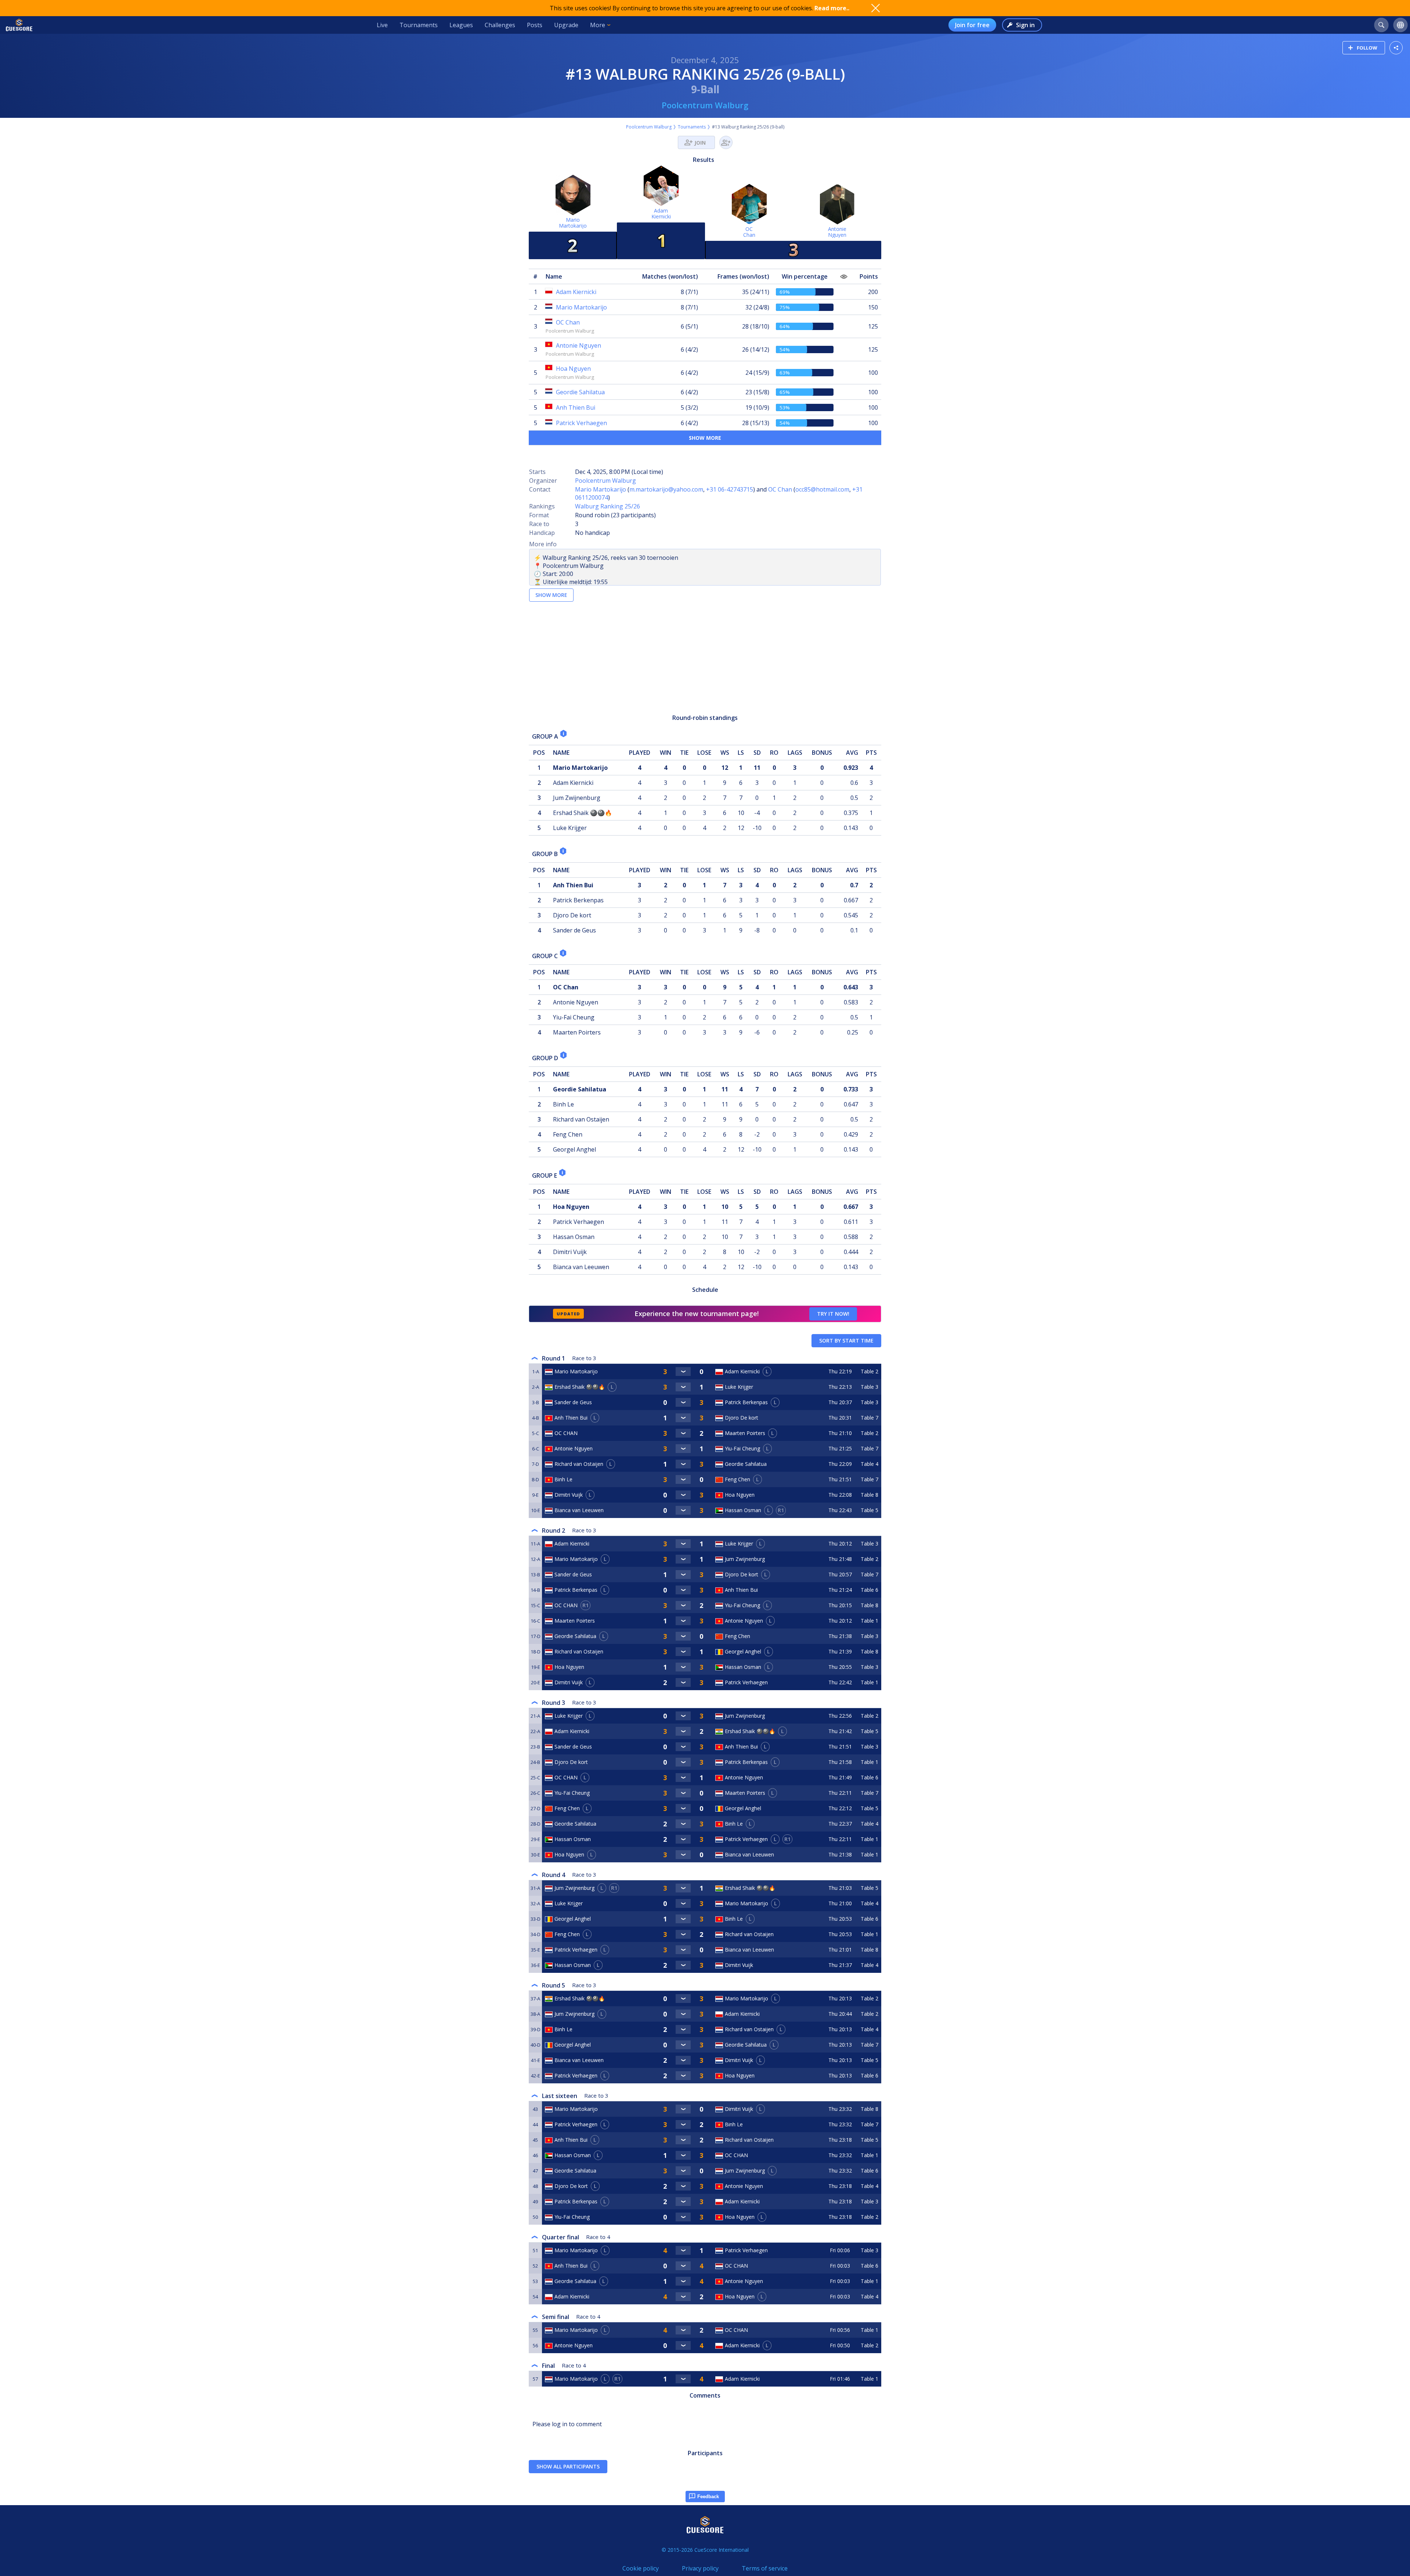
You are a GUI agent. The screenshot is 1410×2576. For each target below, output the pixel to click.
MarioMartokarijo (573, 223)
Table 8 (869, 1495)
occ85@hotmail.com (822, 489)
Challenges (500, 25)
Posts (535, 25)
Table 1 (869, 1621)
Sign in (1025, 25)
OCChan (749, 232)
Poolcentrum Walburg (705, 105)
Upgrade (566, 25)
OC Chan (780, 489)
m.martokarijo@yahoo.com (666, 489)
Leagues (461, 25)
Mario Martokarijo (601, 489)
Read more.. (832, 8)
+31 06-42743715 (730, 489)
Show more (705, 438)
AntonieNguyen (837, 232)
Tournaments (419, 25)
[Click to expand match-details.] (683, 1372)
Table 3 (869, 1387)
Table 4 (869, 1464)
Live (382, 25)
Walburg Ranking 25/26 (608, 506)
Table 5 (869, 1510)
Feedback (708, 2497)
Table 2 (869, 1371)
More (598, 25)
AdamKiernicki (661, 213)
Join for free (972, 25)
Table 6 (869, 1590)
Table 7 (869, 1418)
